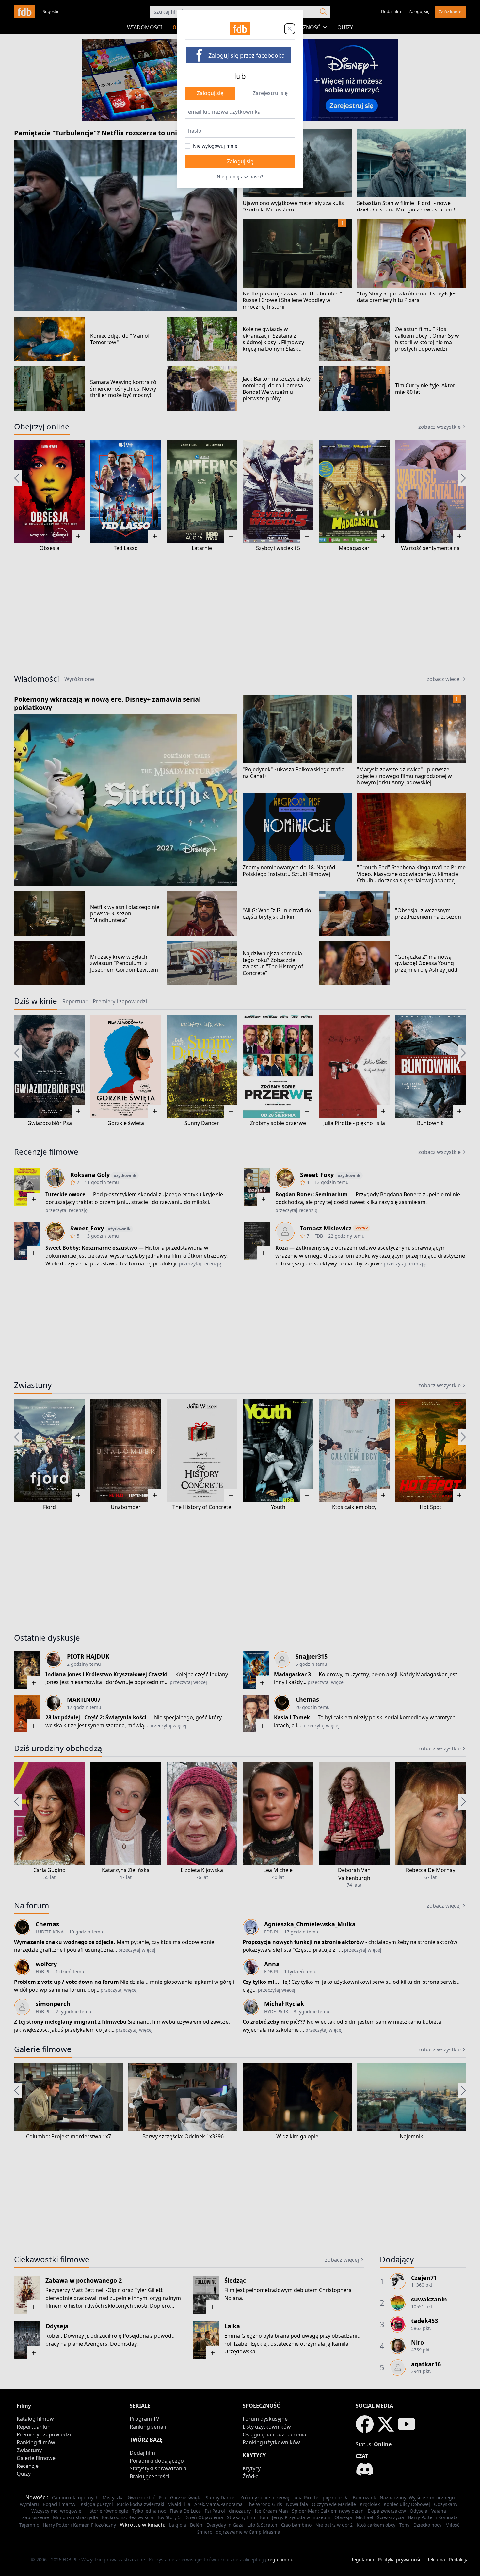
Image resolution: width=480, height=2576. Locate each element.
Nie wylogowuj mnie (215, 146)
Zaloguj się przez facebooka (247, 55)
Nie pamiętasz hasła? (240, 177)
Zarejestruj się (270, 93)
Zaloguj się (210, 93)
